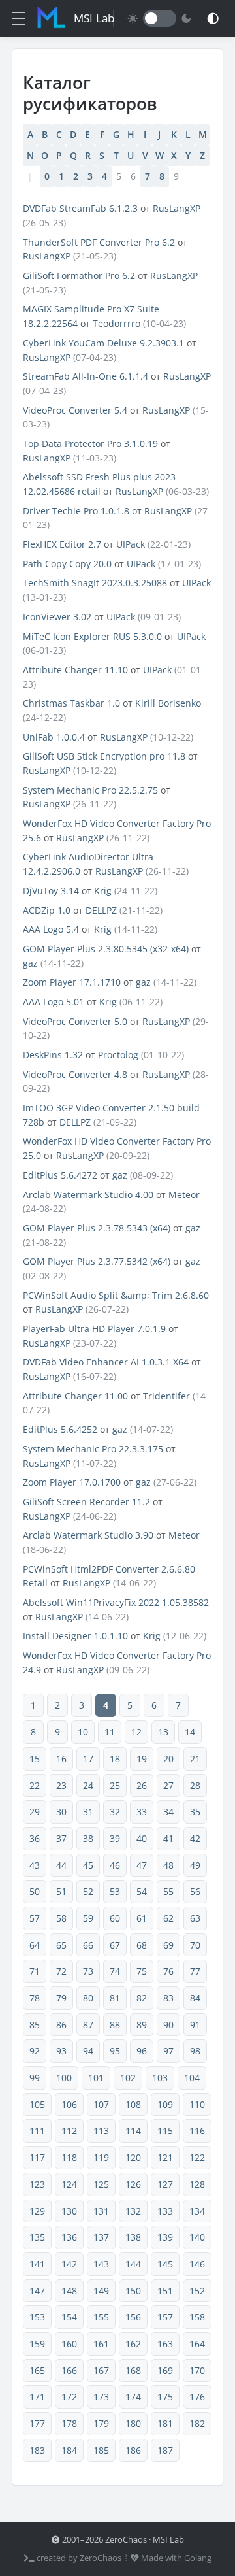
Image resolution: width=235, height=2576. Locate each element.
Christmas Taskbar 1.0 (71, 703)
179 (101, 2423)
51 (61, 1891)
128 (197, 2184)
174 (133, 2397)
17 (88, 1759)
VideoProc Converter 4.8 (75, 1074)
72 (61, 1971)
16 (61, 1759)
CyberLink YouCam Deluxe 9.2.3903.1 (103, 343)
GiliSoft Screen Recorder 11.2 (86, 1502)
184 (69, 2450)
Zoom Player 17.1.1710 (72, 982)
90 (168, 2025)
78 (35, 1998)
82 (142, 1998)
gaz (30, 963)
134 (197, 2211)
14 (190, 1732)
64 (35, 1945)
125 (101, 2184)
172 (69, 2397)
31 (88, 1812)
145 (165, 2264)
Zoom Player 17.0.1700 (72, 1482)
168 (133, 2370)
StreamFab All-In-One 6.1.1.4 (86, 376)
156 (133, 2317)
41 (168, 1838)
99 (35, 2078)
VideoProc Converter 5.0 (75, 1021)
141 (37, 2264)
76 (168, 1971)
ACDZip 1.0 (47, 910)
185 (101, 2450)
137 (101, 2237)
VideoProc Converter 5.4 (75, 410)
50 (35, 1891)
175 (165, 2397)
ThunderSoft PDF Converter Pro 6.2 (99, 242)
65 (61, 1945)
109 (165, 2104)
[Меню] (19, 18)
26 (142, 1785)
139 (165, 2237)
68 (142, 1945)
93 (61, 2051)
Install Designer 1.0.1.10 (75, 1636)
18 (115, 1759)
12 (136, 1732)
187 (165, 2450)
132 (133, 2211)
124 (69, 2184)
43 (35, 1865)
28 (195, 1785)
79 (61, 1998)
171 (37, 2397)
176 (197, 2397)
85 (35, 2025)
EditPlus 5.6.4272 (60, 1175)
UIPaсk (131, 544)
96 (142, 2051)
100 (64, 2078)
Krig (103, 891)
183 (37, 2450)
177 (37, 2423)
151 (165, 2291)
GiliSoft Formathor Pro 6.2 (79, 276)
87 (88, 2025)
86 (61, 2025)
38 (88, 1838)
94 (88, 2051)
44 (61, 1865)
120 (133, 2157)
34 (168, 1812)
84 (195, 1998)
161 (101, 2344)
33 (142, 1812)
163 (165, 2344)
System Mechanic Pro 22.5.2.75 (90, 790)
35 (195, 1812)
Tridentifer (166, 1396)
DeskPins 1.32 (53, 1055)
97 (168, 2051)
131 (101, 2211)
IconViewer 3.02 (57, 617)
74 (115, 1971)
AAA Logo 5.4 (51, 929)
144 (133, 2264)
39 (115, 1838)
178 (69, 2423)
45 (88, 1865)
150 (133, 2291)
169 (165, 2370)
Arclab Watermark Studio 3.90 (88, 1535)
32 (115, 1812)
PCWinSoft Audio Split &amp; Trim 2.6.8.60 (116, 1295)
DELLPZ (101, 910)
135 (37, 2237)
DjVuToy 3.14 (51, 891)
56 (195, 1891)
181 (165, 2423)
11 (110, 1732)
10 (83, 1732)
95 (115, 2051)
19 (142, 1759)
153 (37, 2317)
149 (101, 2291)
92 (35, 2051)
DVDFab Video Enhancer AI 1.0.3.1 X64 (106, 1362)
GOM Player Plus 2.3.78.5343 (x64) (97, 1228)
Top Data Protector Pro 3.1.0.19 (90, 443)
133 (165, 2211)
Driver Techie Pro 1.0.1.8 (76, 511)
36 (35, 1838)
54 (142, 1891)
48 (168, 1865)
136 (69, 2237)
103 (160, 2078)
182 (197, 2423)
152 (197, 2291)
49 (195, 1865)
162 (133, 2344)
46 (115, 1865)
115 (165, 2131)
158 (197, 2317)
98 (195, 2051)
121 (165, 2157)
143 (101, 2264)
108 (133, 2104)
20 (168, 1759)
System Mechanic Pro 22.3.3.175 (93, 1449)
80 (88, 1998)
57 (35, 1918)
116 (197, 2131)
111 (37, 2131)
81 (115, 1998)
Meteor (184, 1195)
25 (115, 1785)
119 (101, 2157)
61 (142, 1918)
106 (69, 2104)
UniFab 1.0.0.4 (54, 737)
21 (195, 1759)
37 (61, 1838)
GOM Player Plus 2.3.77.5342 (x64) (97, 1261)
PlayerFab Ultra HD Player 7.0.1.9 (94, 1329)
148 (69, 2291)
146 (197, 2264)
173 (101, 2397)
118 (69, 2157)
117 (37, 2157)
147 (37, 2291)
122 (197, 2157)
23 (61, 1785)
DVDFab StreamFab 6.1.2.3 (80, 208)
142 (69, 2264)
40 (142, 1838)
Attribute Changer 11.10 (75, 670)
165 (37, 2370)
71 (35, 1971)
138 (133, 2237)
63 (195, 1918)
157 (165, 2317)
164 (197, 2344)
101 (96, 2078)
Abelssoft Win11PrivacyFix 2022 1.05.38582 (116, 1602)
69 (168, 1945)
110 (197, 2104)
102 (128, 2078)
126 (133, 2184)
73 (88, 1971)
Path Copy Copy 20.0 (67, 564)
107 (101, 2104)
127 (165, 2184)
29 (35, 1812)
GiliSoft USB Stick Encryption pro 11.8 (104, 756)
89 (142, 2025)
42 (195, 1838)
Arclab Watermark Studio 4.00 (88, 1195)
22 (35, 1785)
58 (61, 1918)
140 (197, 2237)
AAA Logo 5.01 (54, 1002)
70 (195, 1945)
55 (168, 1891)
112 (69, 2131)
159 (37, 2344)
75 (142, 1971)
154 (69, 2317)
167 (101, 2370)
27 (168, 1785)
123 (37, 2184)
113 (101, 2131)
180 (133, 2423)
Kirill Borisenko (168, 703)
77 (195, 1971)
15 (35, 1759)
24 (88, 1785)
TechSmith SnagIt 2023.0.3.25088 (95, 583)
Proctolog (118, 1055)
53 (115, 1891)
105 (37, 2104)
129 (37, 2211)
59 (88, 1918)
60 (115, 1918)
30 (61, 1812)
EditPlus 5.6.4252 (60, 1429)
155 (101, 2317)
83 (168, 1998)
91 (195, 2025)
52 (88, 1891)
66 (88, 1945)
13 (163, 1732)
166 (69, 2370)
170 (197, 2370)
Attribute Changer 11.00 (75, 1396)
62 (168, 1918)
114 (133, 2131)
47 (142, 1865)
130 (69, 2211)
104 (192, 2078)
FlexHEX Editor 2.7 (62, 544)
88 (115, 2025)
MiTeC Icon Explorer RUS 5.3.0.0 (92, 636)
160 (69, 2344)
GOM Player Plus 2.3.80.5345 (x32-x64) (106, 949)
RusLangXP (177, 208)
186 (133, 2450)
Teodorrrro (117, 323)
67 (115, 1945)
